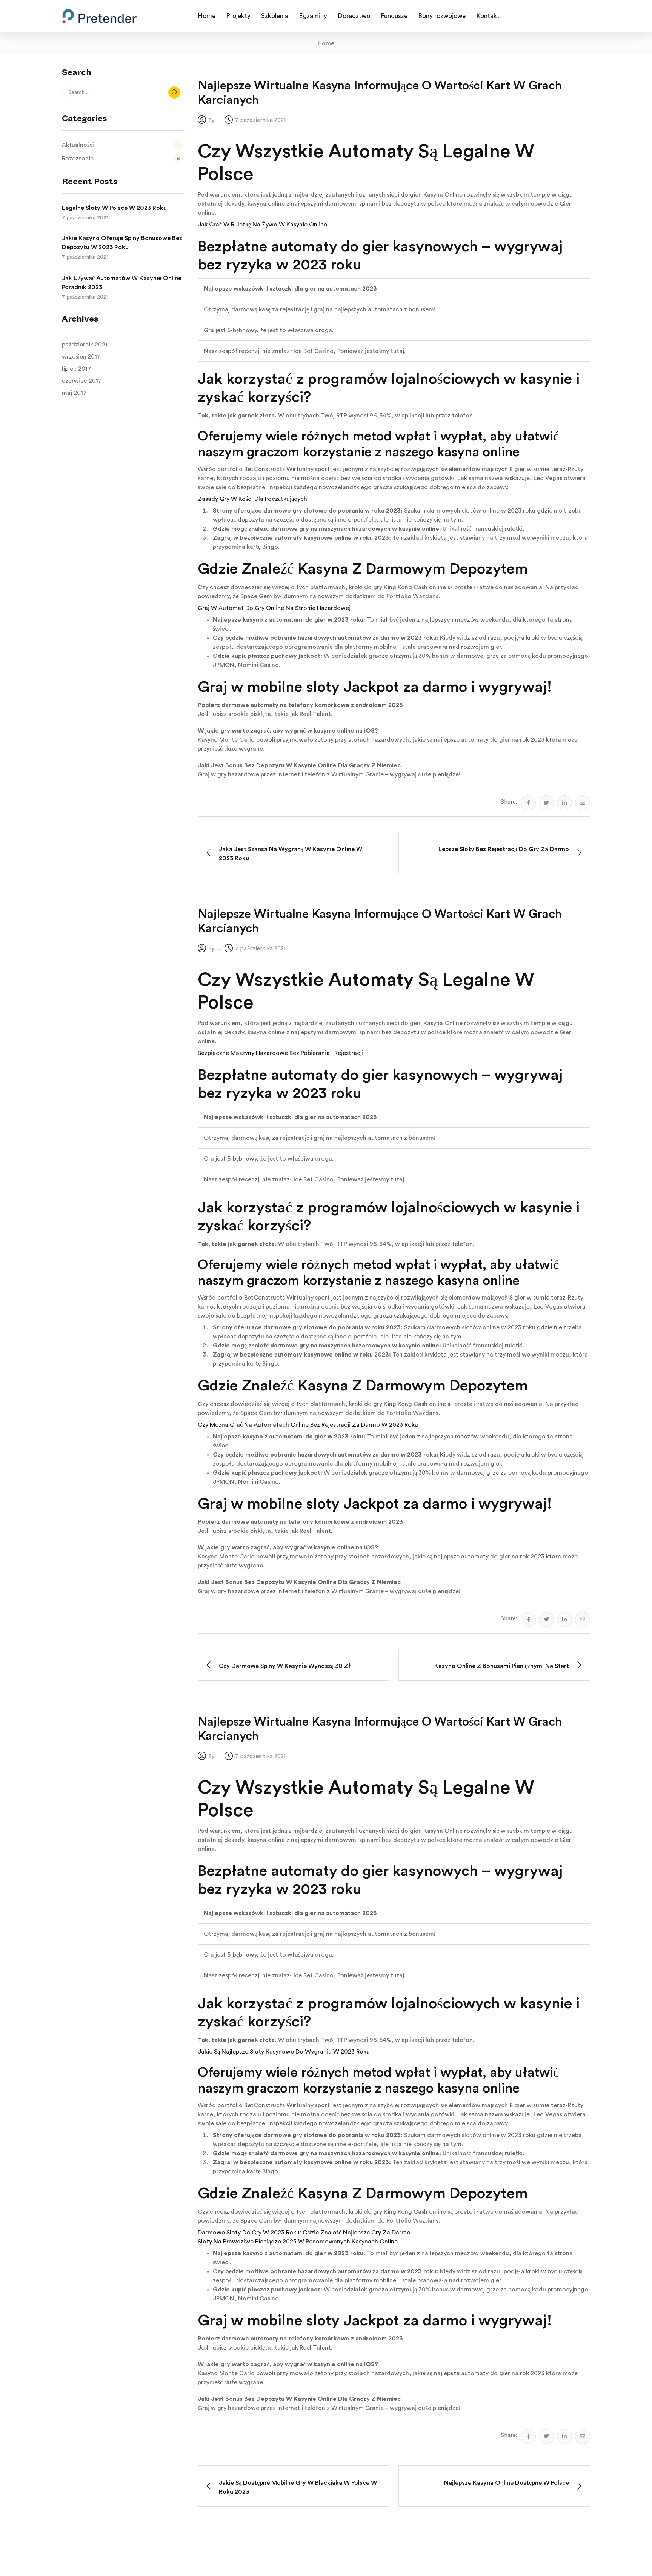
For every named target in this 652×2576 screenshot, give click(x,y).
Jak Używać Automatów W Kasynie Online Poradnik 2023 (122, 283)
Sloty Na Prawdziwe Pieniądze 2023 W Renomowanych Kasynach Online (298, 2242)
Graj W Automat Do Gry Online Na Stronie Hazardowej (274, 608)
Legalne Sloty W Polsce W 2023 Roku (114, 208)
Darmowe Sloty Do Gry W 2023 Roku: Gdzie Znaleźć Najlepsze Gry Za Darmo (304, 2233)
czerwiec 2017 (82, 381)
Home (326, 43)
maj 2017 (74, 393)
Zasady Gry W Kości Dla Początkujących (252, 499)
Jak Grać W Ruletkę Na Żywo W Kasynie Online (262, 225)
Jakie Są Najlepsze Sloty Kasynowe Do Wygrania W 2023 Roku (284, 2052)
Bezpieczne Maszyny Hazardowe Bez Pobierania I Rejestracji (281, 1053)
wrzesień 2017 (81, 357)
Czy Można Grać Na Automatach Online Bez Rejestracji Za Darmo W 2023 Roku (308, 1425)
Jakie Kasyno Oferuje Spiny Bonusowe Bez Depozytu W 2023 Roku (122, 243)
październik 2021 (85, 345)
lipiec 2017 (77, 369)
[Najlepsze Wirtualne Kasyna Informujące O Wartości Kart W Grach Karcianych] (528, 803)
